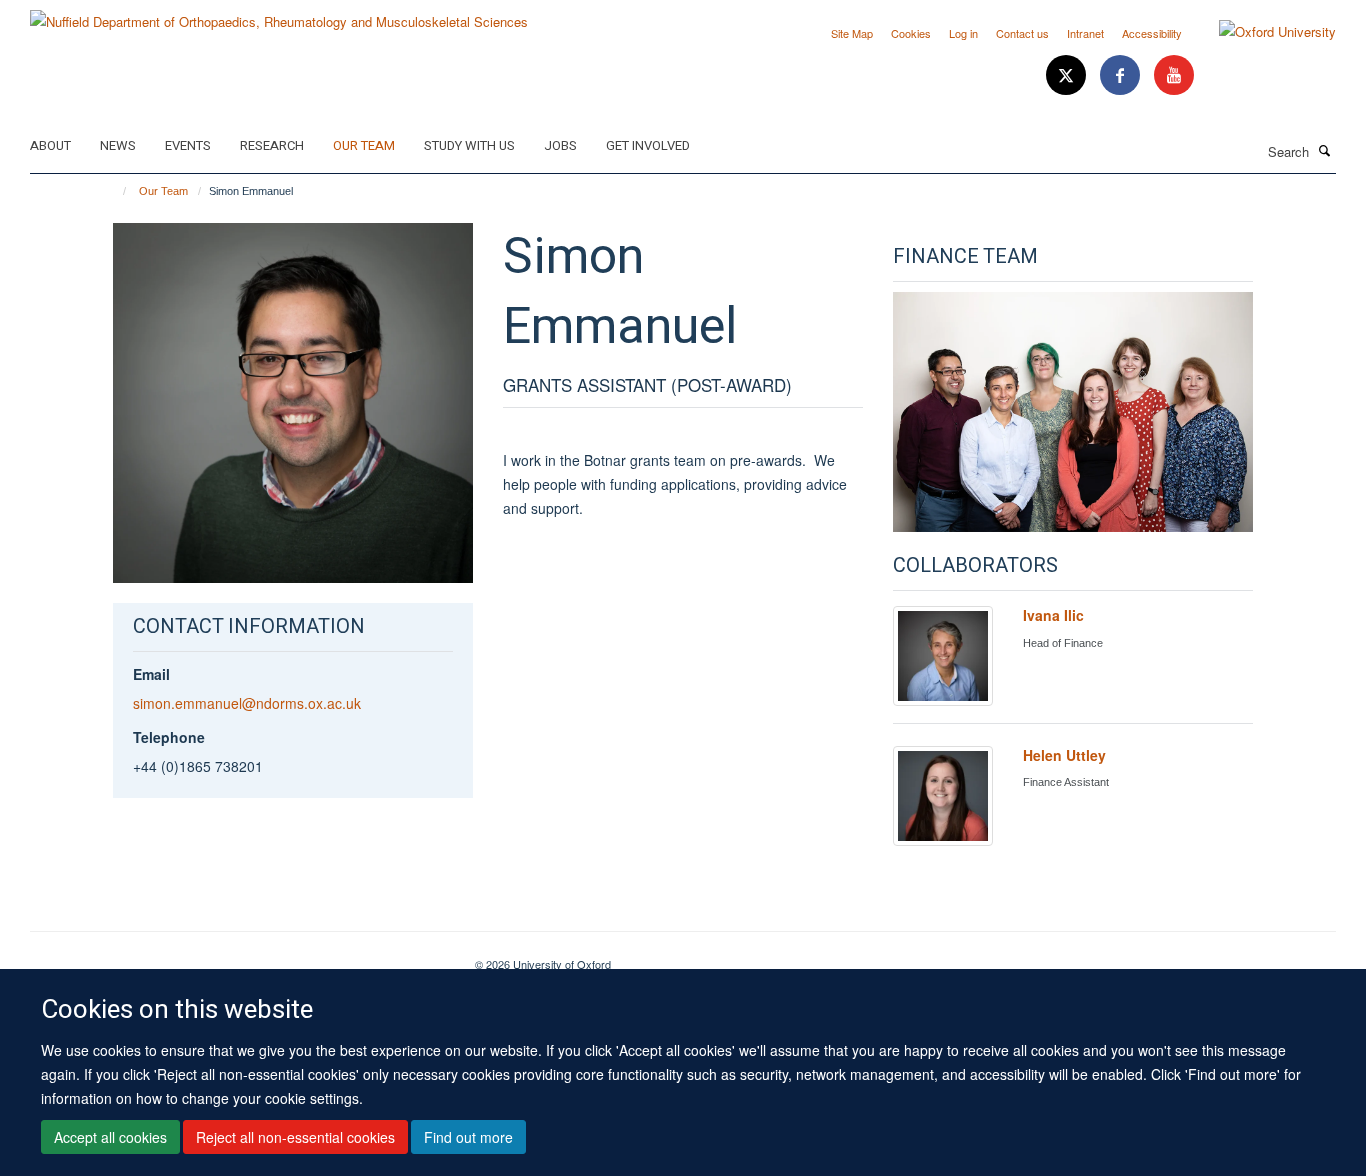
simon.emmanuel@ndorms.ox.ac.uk (247, 703)
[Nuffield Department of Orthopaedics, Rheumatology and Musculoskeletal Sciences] (279, 14)
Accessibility (1152, 33)
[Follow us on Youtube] (1174, 75)
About (50, 145)
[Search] (1325, 150)
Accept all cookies (110, 1137)
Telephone (169, 737)
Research (272, 145)
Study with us (469, 145)
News (118, 145)
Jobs (560, 145)
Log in (963, 33)
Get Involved (648, 145)
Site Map (852, 33)
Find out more (468, 1137)
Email (151, 674)
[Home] (115, 191)
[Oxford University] (1262, 32)
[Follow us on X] (1068, 75)
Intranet (1085, 33)
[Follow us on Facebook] (1122, 75)
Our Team (364, 145)
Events (188, 145)
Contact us (1022, 33)
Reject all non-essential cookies (295, 1137)
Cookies (911, 33)
